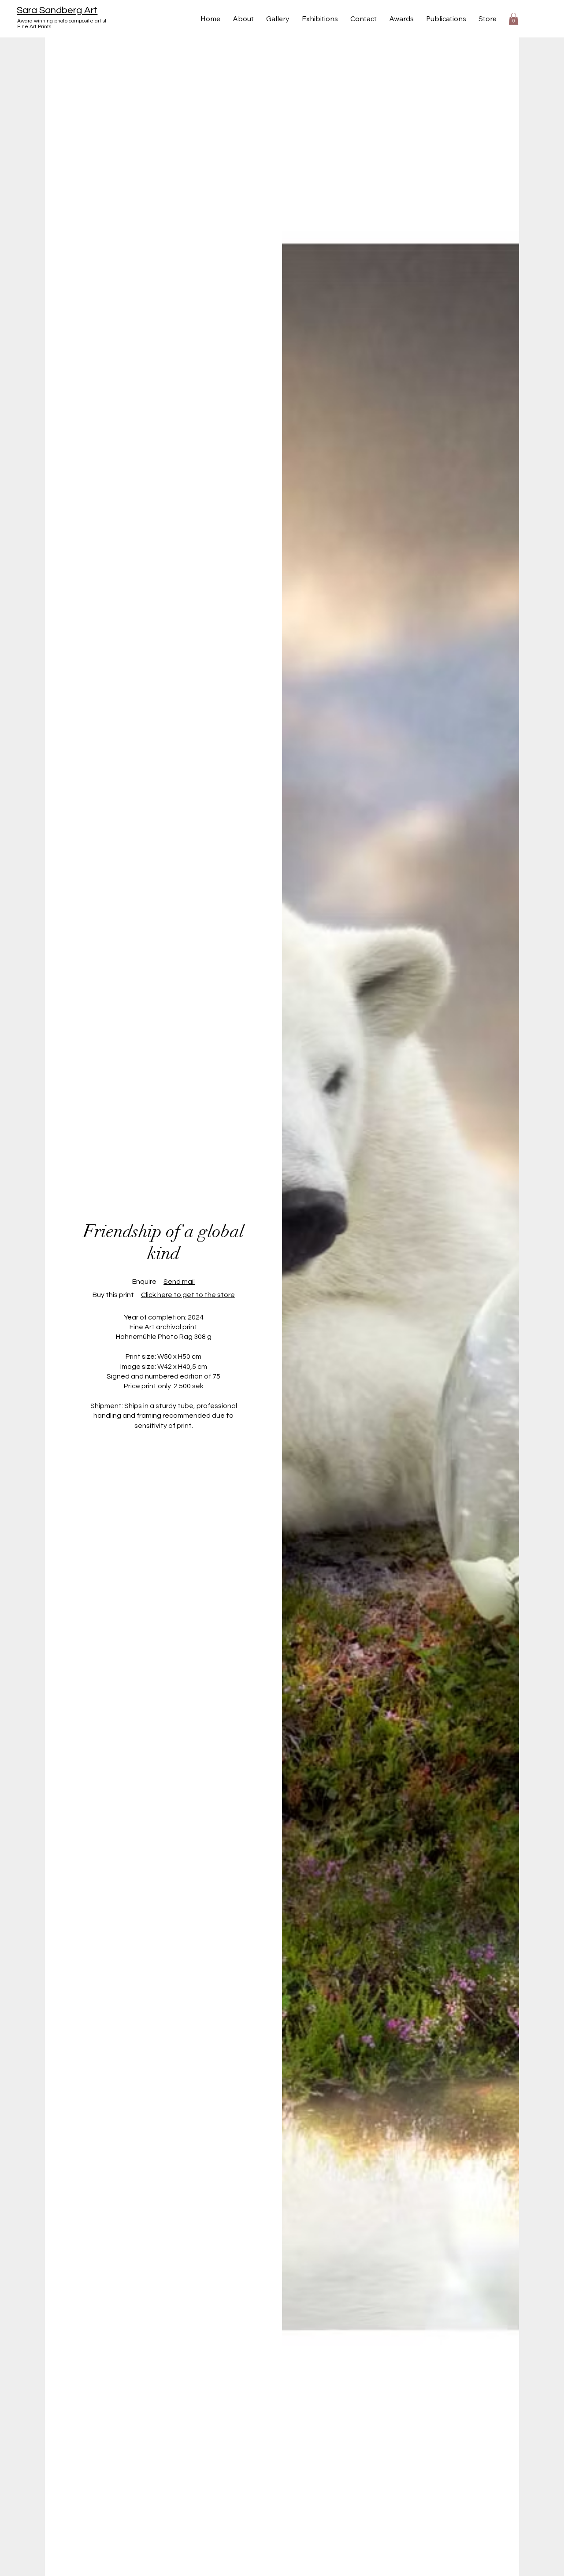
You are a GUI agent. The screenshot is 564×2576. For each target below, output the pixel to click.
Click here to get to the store (188, 1295)
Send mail (179, 1282)
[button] (514, 19)
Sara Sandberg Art (57, 10)
